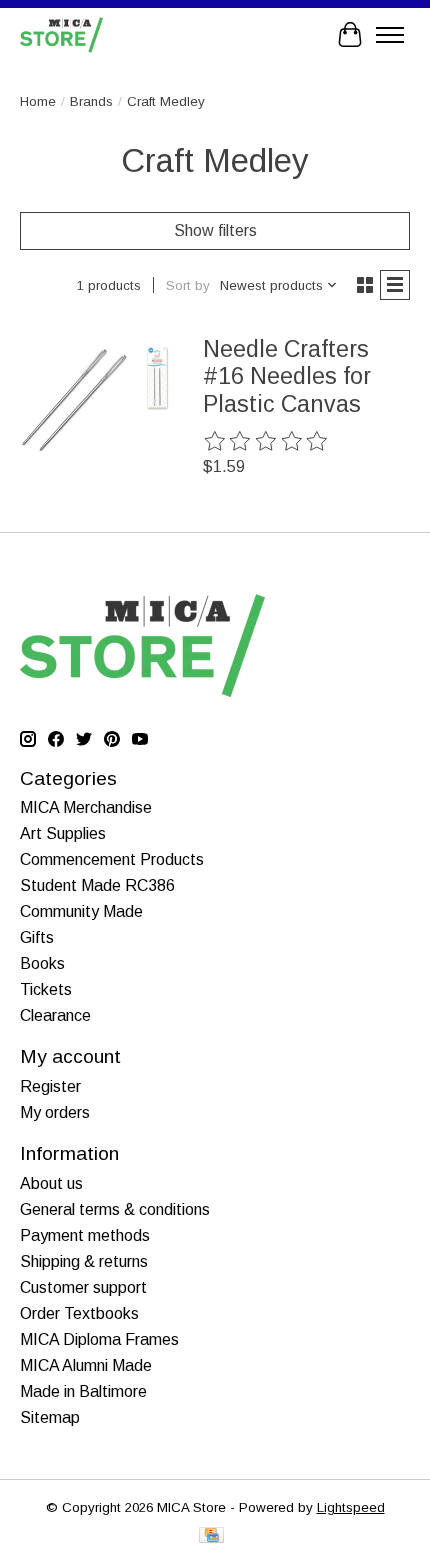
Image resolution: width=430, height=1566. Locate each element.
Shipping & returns (84, 1261)
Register (50, 1086)
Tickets (46, 989)
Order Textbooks (79, 1313)
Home (38, 101)
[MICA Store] (61, 34)
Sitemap (50, 1417)
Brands (91, 101)
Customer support (83, 1287)
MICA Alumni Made (86, 1365)
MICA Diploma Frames (99, 1339)
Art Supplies (63, 833)
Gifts (37, 937)
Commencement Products (112, 859)
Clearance (55, 1015)
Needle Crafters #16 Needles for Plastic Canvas (287, 376)
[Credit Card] (211, 1536)
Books (42, 963)
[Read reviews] (267, 442)
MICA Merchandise (86, 807)
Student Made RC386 (97, 885)
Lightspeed (351, 1507)
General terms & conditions (115, 1209)
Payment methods (85, 1235)
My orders (55, 1112)
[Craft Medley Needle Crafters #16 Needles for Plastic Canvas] (95, 399)
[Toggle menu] (390, 35)
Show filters (215, 230)
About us (51, 1183)
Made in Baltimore (83, 1391)
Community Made (81, 911)
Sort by (188, 285)
